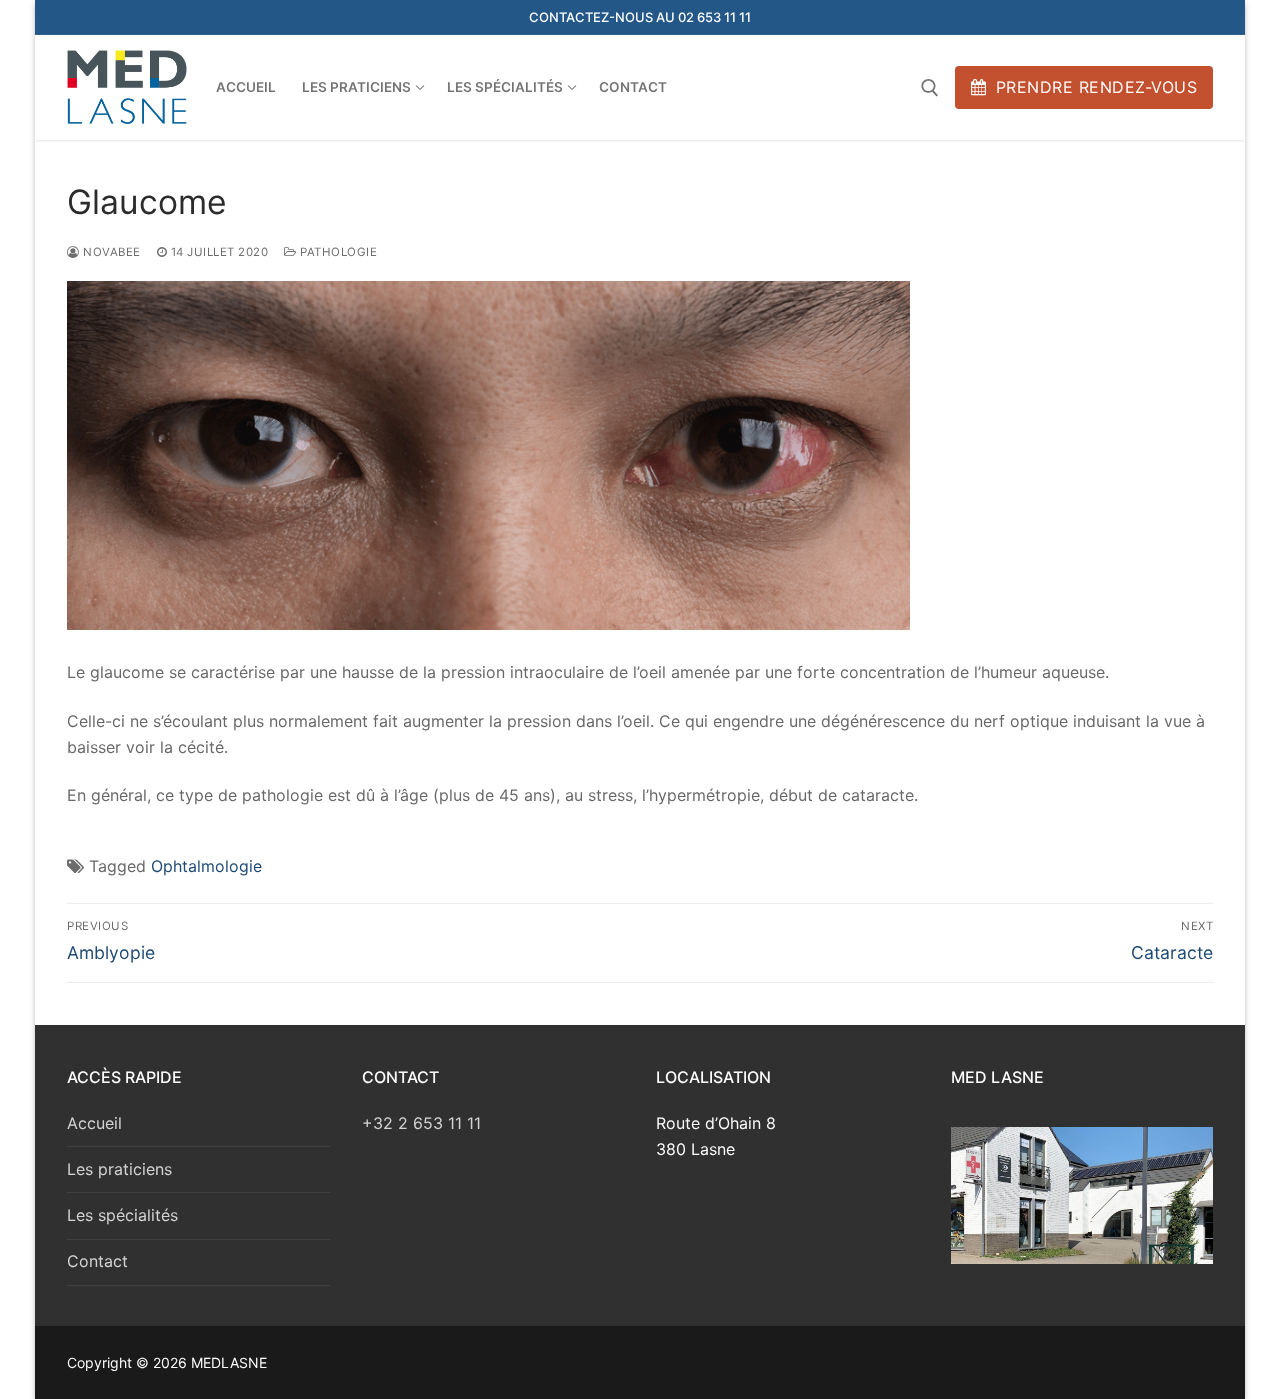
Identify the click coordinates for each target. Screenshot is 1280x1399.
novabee (110, 252)
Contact (97, 1261)
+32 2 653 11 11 (421, 1123)
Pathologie (337, 252)
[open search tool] (930, 88)
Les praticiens (119, 1169)
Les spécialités (122, 1215)
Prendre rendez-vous (1093, 87)
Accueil (94, 1123)
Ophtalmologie (206, 866)
